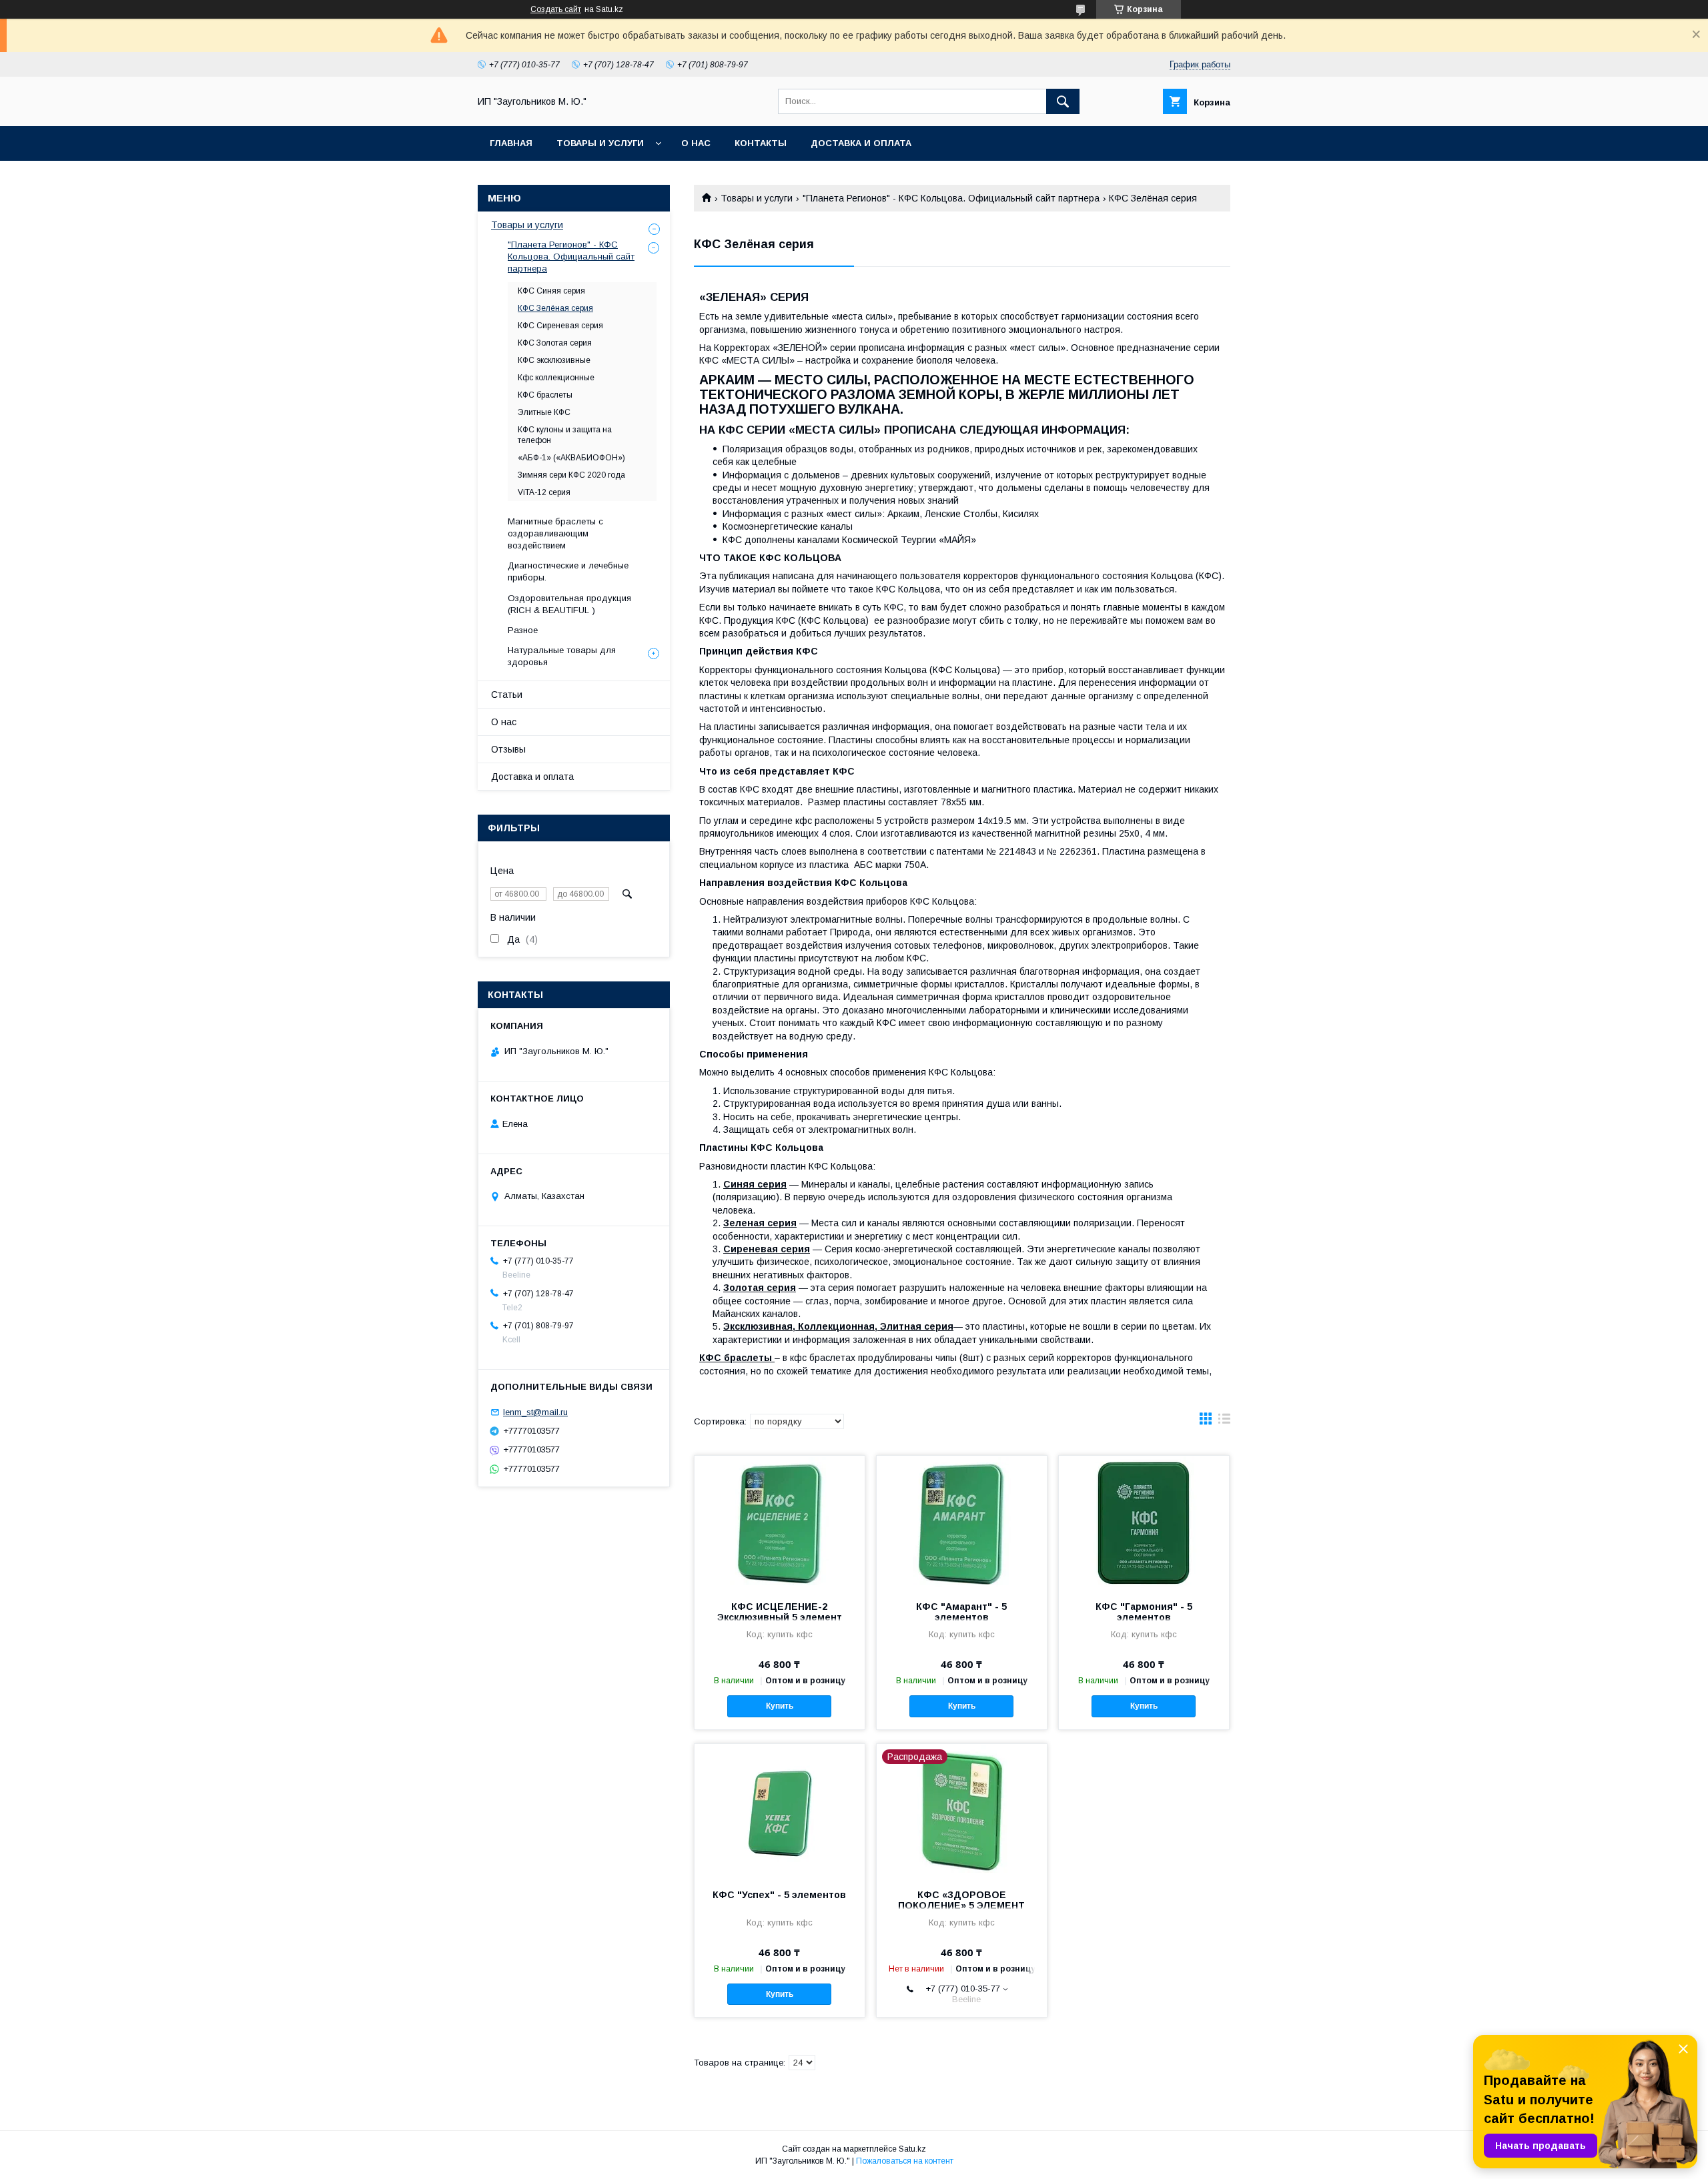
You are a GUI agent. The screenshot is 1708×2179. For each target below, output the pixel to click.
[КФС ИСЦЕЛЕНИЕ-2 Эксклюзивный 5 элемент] (780, 1522)
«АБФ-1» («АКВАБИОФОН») (571, 458)
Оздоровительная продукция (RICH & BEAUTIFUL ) (569, 604)
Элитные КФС (544, 412)
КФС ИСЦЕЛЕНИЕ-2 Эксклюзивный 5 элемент (780, 1612)
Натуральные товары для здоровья (562, 656)
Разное (523, 630)
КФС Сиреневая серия (560, 326)
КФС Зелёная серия (555, 308)
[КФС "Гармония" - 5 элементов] (1144, 1522)
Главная (511, 143)
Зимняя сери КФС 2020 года (571, 475)
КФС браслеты (545, 395)
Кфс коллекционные (556, 378)
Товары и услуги (600, 143)
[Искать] (1063, 101)
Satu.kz (912, 2149)
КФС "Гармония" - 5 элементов (1144, 1612)
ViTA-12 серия (544, 492)
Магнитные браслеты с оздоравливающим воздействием (555, 533)
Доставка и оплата (861, 143)
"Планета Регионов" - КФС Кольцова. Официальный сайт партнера (951, 198)
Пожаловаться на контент (905, 2161)
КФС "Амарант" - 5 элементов (961, 1612)
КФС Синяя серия (551, 291)
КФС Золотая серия (555, 343)
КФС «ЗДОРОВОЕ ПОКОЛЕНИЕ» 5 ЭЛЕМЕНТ (961, 1900)
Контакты (761, 143)
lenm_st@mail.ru (535, 1412)
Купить (780, 1706)
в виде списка (1224, 1422)
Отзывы (508, 749)
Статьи (507, 695)
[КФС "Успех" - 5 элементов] (780, 1811)
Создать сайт (556, 9)
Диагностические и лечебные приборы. (568, 571)
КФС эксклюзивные (554, 360)
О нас (696, 143)
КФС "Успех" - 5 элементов (779, 1895)
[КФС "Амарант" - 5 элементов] (962, 1522)
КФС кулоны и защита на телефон (565, 435)
